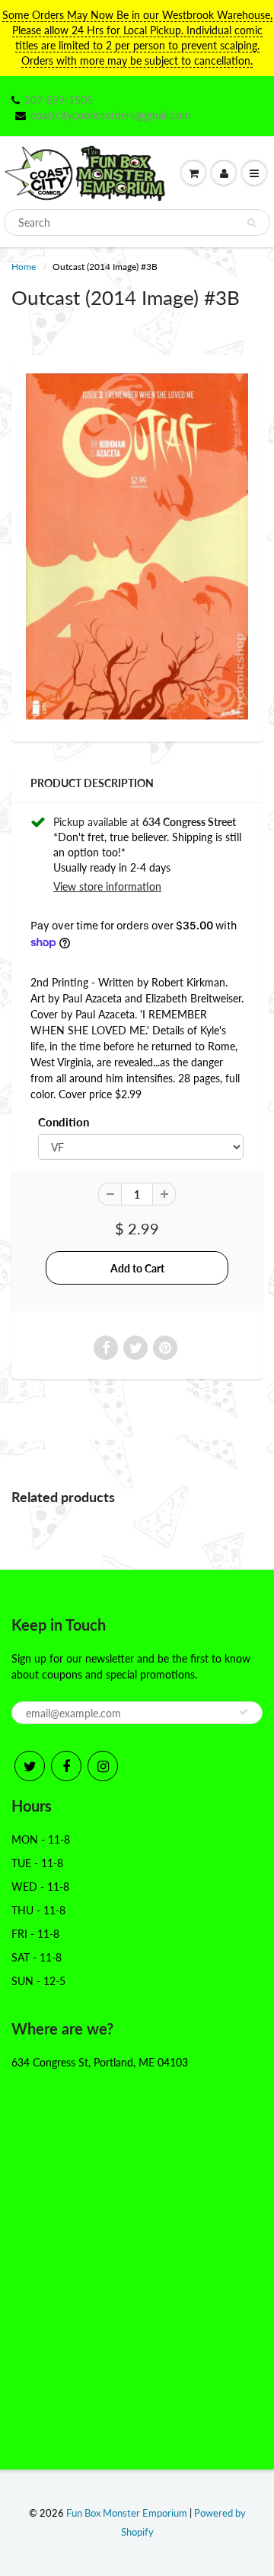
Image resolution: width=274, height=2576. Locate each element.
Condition (64, 1122)
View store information (107, 886)
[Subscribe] (244, 1712)
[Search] (252, 223)
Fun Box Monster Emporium (127, 2513)
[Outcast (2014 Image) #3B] (137, 546)
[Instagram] (103, 1766)
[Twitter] (30, 1766)
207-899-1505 (59, 100)
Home (24, 267)
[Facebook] (66, 1766)
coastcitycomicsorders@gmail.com (111, 115)
